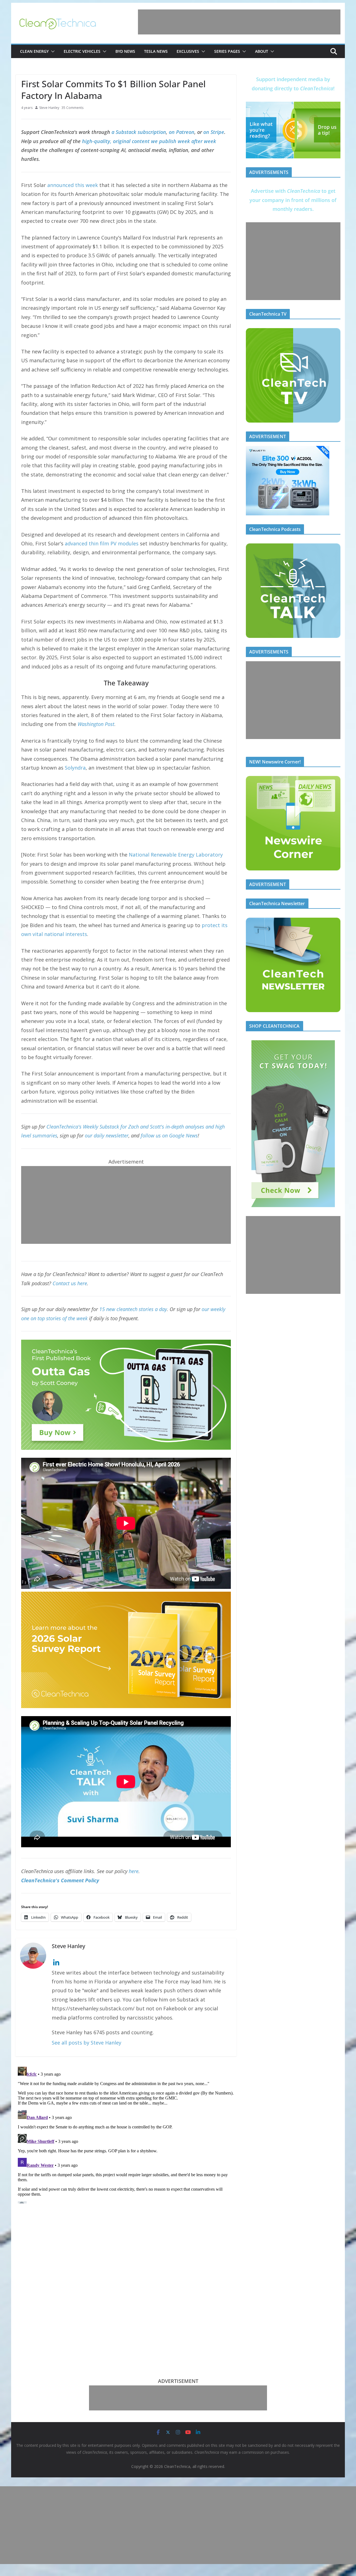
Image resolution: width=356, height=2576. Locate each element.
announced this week (73, 185)
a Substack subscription (139, 132)
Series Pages (227, 51)
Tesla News (156, 51)
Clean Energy (34, 51)
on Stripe (214, 132)
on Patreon (182, 132)
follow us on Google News (169, 1135)
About (262, 51)
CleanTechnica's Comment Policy (60, 1880)
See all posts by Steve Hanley (86, 2043)
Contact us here (70, 1283)
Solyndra (75, 768)
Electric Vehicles (82, 51)
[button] (52, 51)
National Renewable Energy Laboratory (176, 855)
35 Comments (72, 108)
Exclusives (188, 51)
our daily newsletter (107, 1135)
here (134, 1871)
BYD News (125, 51)
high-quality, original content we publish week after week (149, 141)
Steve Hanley (49, 108)
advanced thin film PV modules (102, 543)
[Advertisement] (239, 22)
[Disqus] (126, 2134)
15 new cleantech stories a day (133, 1309)
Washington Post (96, 724)
